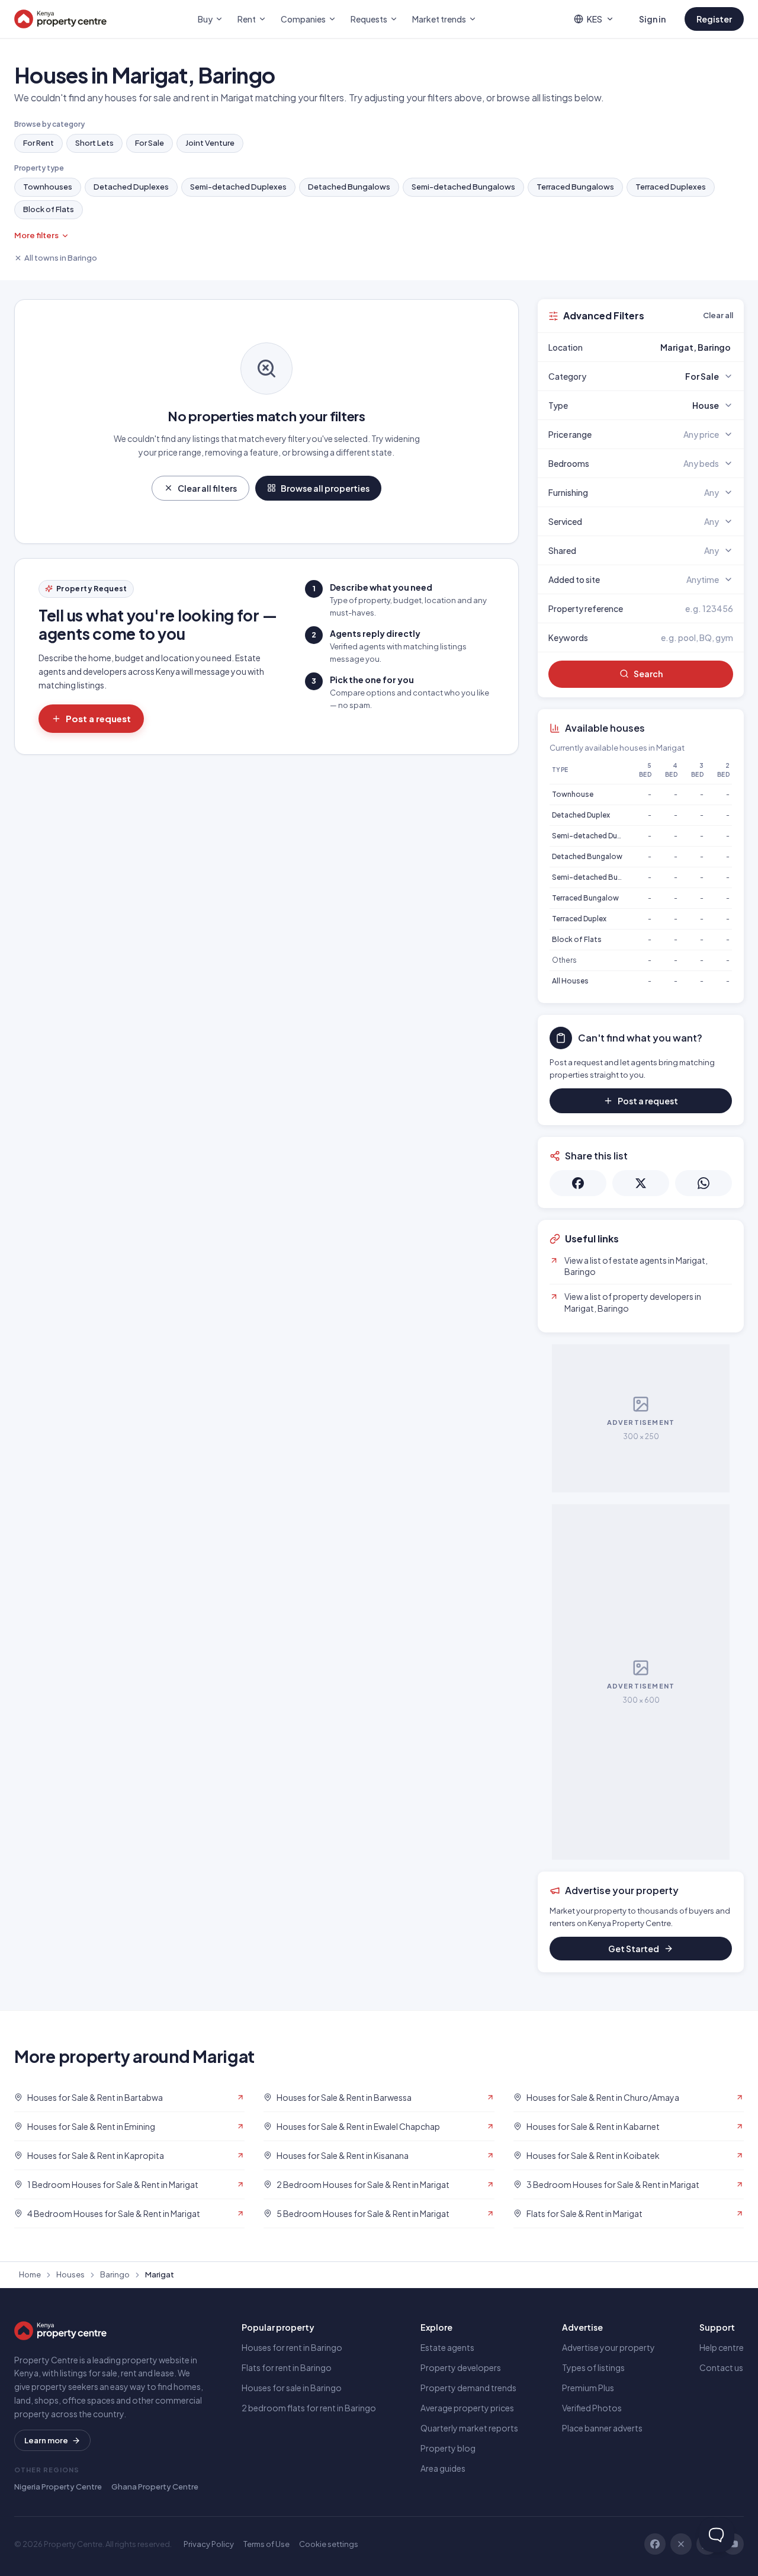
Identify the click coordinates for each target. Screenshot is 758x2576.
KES (595, 19)
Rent (247, 19)
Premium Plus (588, 2388)
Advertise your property (608, 2347)
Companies (303, 19)
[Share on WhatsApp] (704, 1183)
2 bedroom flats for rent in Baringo (309, 2408)
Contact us (721, 2367)
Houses (70, 2274)
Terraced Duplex (579, 919)
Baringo (115, 2274)
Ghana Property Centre (155, 2487)
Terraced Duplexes (671, 187)
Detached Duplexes (131, 187)
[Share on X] (641, 1183)
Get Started (634, 1949)
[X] (681, 2544)
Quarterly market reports (469, 2428)
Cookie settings (329, 2544)
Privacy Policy (209, 2544)
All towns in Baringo (61, 258)
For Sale (150, 143)
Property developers (461, 2367)
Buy (205, 19)
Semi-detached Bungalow (598, 877)
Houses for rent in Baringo (292, 2347)
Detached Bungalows (349, 187)
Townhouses (48, 187)
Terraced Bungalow (585, 898)
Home (30, 2274)
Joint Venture (210, 143)
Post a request (98, 718)
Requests (369, 19)
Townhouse (573, 794)
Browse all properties (325, 488)
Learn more (46, 2440)
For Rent (38, 143)
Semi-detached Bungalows (463, 187)
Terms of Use (266, 2544)
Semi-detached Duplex (592, 836)
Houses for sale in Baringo (292, 2388)
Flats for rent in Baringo (287, 2367)
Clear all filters (207, 488)
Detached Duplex (581, 815)
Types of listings (593, 2367)
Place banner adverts (602, 2428)
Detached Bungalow (587, 856)
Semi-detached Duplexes (238, 187)
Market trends (439, 19)
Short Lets (94, 143)
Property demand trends (468, 2388)
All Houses (570, 981)
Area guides (443, 2468)
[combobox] (669, 347)
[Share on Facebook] (578, 1183)
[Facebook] (655, 2544)
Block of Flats (49, 209)
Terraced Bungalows (575, 187)
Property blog (448, 2448)
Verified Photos (592, 2408)
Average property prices (467, 2408)
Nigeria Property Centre (58, 2487)
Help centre (722, 2347)
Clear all (718, 315)
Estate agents (447, 2347)
